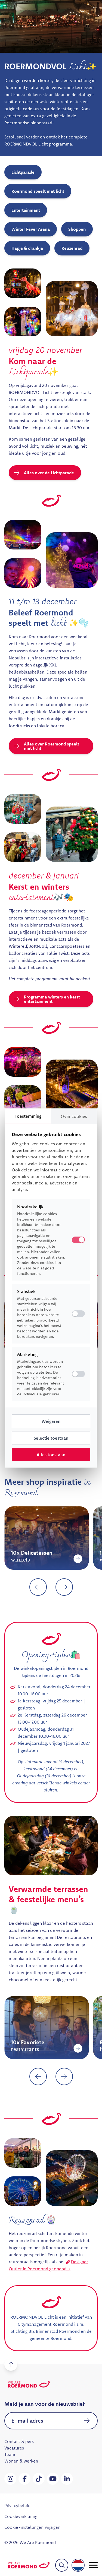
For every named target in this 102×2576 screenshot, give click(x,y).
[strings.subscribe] (87, 2421)
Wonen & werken (21, 2461)
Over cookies (74, 1116)
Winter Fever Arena (31, 229)
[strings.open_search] (62, 2565)
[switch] (78, 1314)
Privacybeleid (17, 2505)
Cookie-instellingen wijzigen (32, 2527)
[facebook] (24, 2479)
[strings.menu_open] (93, 2565)
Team (10, 2454)
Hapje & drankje (27, 248)
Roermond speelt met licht (38, 191)
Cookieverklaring (21, 2516)
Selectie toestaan (51, 1438)
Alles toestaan (51, 1455)
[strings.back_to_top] (11, 2364)
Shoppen (77, 229)
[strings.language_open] (78, 2565)
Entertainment (26, 210)
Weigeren (51, 1421)
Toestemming (28, 1116)
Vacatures (14, 2448)
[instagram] (10, 2479)
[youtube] (53, 2479)
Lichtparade (23, 172)
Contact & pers (19, 2441)
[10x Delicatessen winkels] (11, 1559)
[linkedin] (67, 2479)
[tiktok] (39, 2479)
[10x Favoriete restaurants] (11, 2048)
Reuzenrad (72, 248)
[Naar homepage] (29, 2565)
